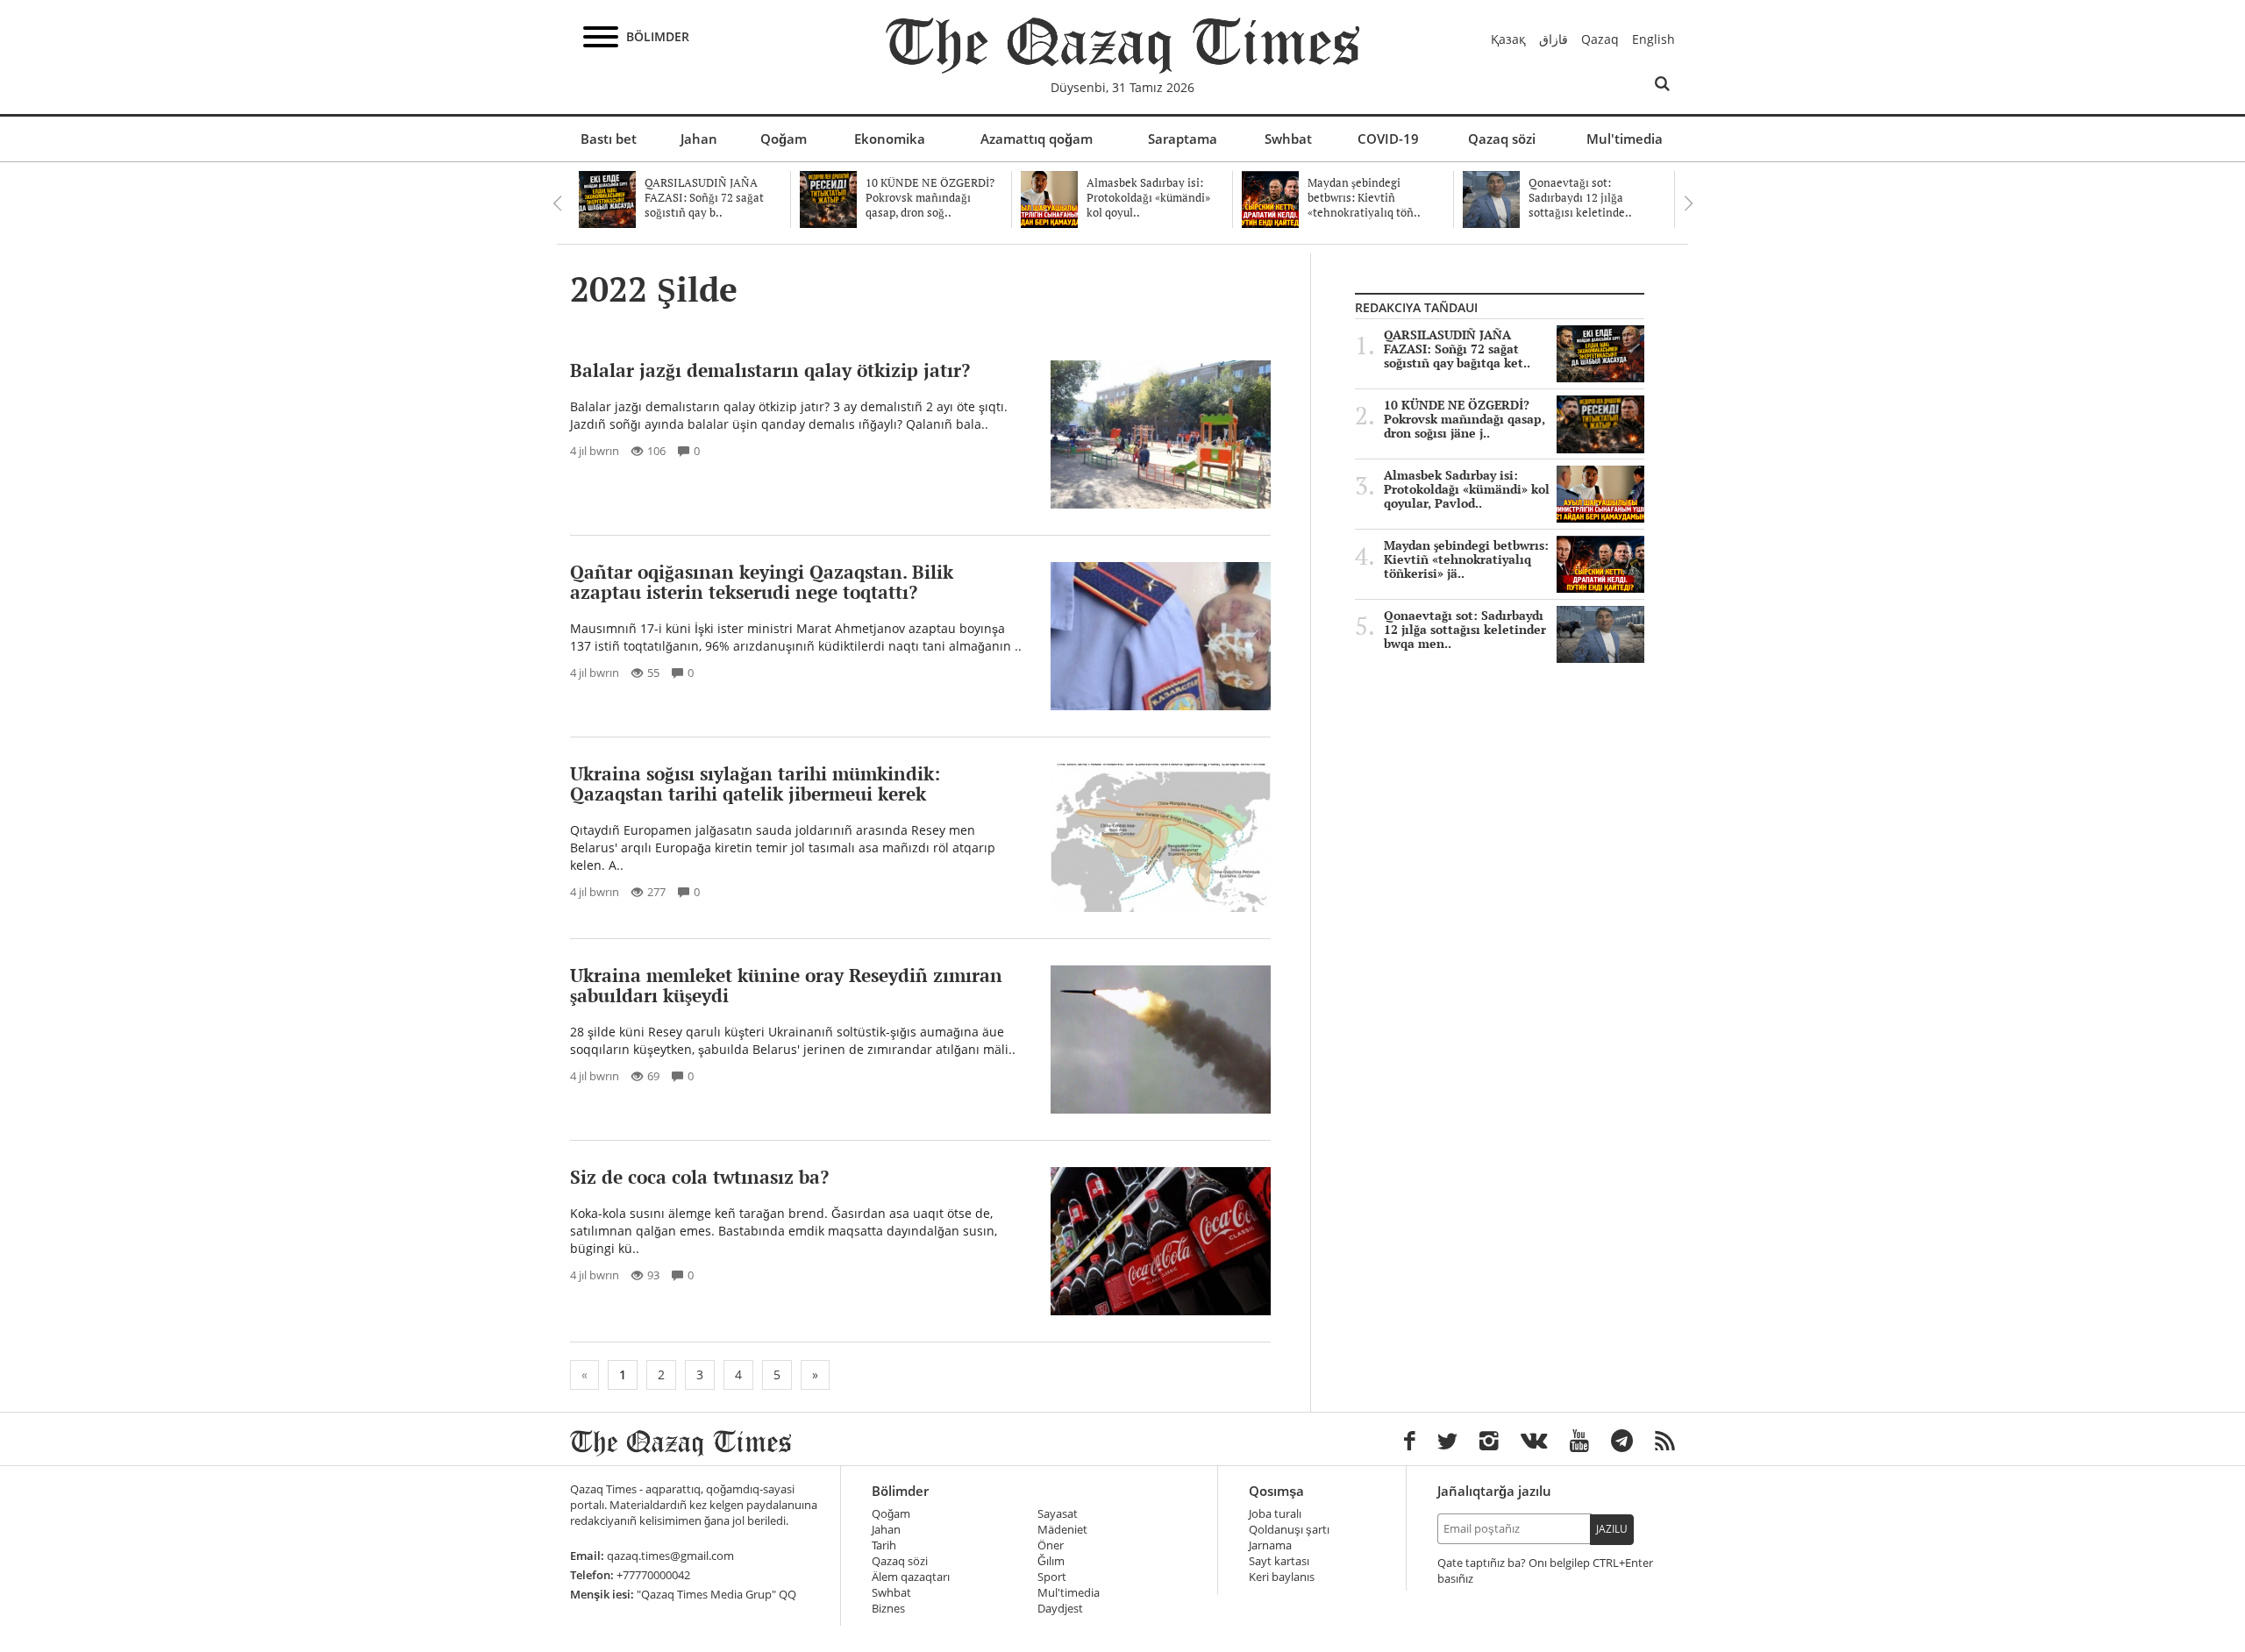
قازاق (1554, 39)
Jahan (699, 139)
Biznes (888, 1609)
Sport (1052, 1577)
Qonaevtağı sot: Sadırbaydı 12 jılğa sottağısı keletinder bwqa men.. (1465, 630)
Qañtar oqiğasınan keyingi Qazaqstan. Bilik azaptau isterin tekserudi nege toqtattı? (762, 582)
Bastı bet (609, 139)
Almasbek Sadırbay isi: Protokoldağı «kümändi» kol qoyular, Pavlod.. (1467, 489)
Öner (1051, 1545)
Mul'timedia (1625, 139)
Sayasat (1058, 1514)
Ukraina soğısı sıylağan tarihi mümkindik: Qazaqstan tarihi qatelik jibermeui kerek (755, 783)
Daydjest (1060, 1609)
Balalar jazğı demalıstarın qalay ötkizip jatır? (770, 370)
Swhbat (1288, 139)
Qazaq (1600, 39)
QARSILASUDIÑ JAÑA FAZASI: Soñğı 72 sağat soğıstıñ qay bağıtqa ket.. (1457, 349)
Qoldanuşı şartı (1289, 1530)
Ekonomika (890, 139)
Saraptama (1183, 139)
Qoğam (784, 139)
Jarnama (1270, 1545)
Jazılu (1612, 1529)
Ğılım (1051, 1561)
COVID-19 (1388, 139)
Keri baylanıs (1282, 1577)
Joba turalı (1275, 1514)
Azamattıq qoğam (1037, 139)
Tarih (884, 1545)
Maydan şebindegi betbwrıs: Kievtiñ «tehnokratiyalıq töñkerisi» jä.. (1466, 559)
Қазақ (1508, 39)
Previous (557, 203)
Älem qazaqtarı (911, 1577)
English (1653, 39)
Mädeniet (1062, 1530)
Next (1688, 203)
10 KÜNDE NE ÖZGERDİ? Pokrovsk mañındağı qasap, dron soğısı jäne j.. (1465, 419)
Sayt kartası (1279, 1561)
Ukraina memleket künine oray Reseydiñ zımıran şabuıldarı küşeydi (786, 985)
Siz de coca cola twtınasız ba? (699, 1177)
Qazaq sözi (1502, 139)
